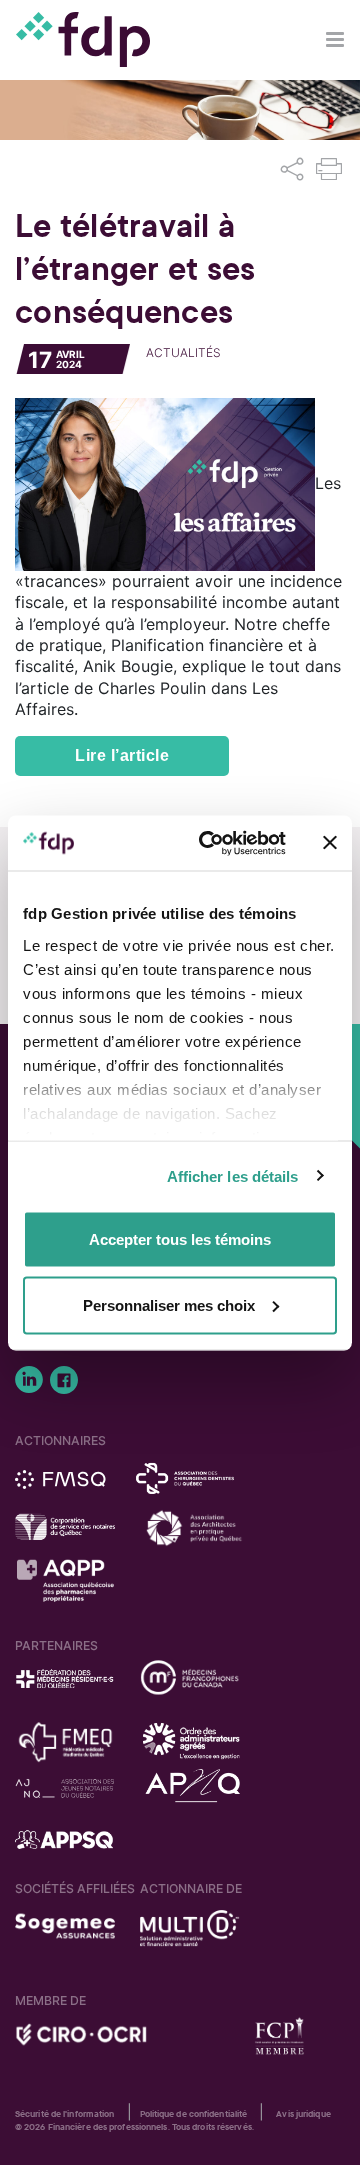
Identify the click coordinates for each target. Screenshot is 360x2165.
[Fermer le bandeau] (330, 843)
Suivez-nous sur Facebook (64, 1380)
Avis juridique (303, 2114)
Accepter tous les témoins (180, 1239)
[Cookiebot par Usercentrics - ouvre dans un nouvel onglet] (211, 843)
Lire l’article (122, 755)
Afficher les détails (233, 1175)
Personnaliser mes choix (169, 1304)
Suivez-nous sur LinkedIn (29, 1380)
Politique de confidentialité (194, 2114)
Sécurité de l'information (65, 2114)
